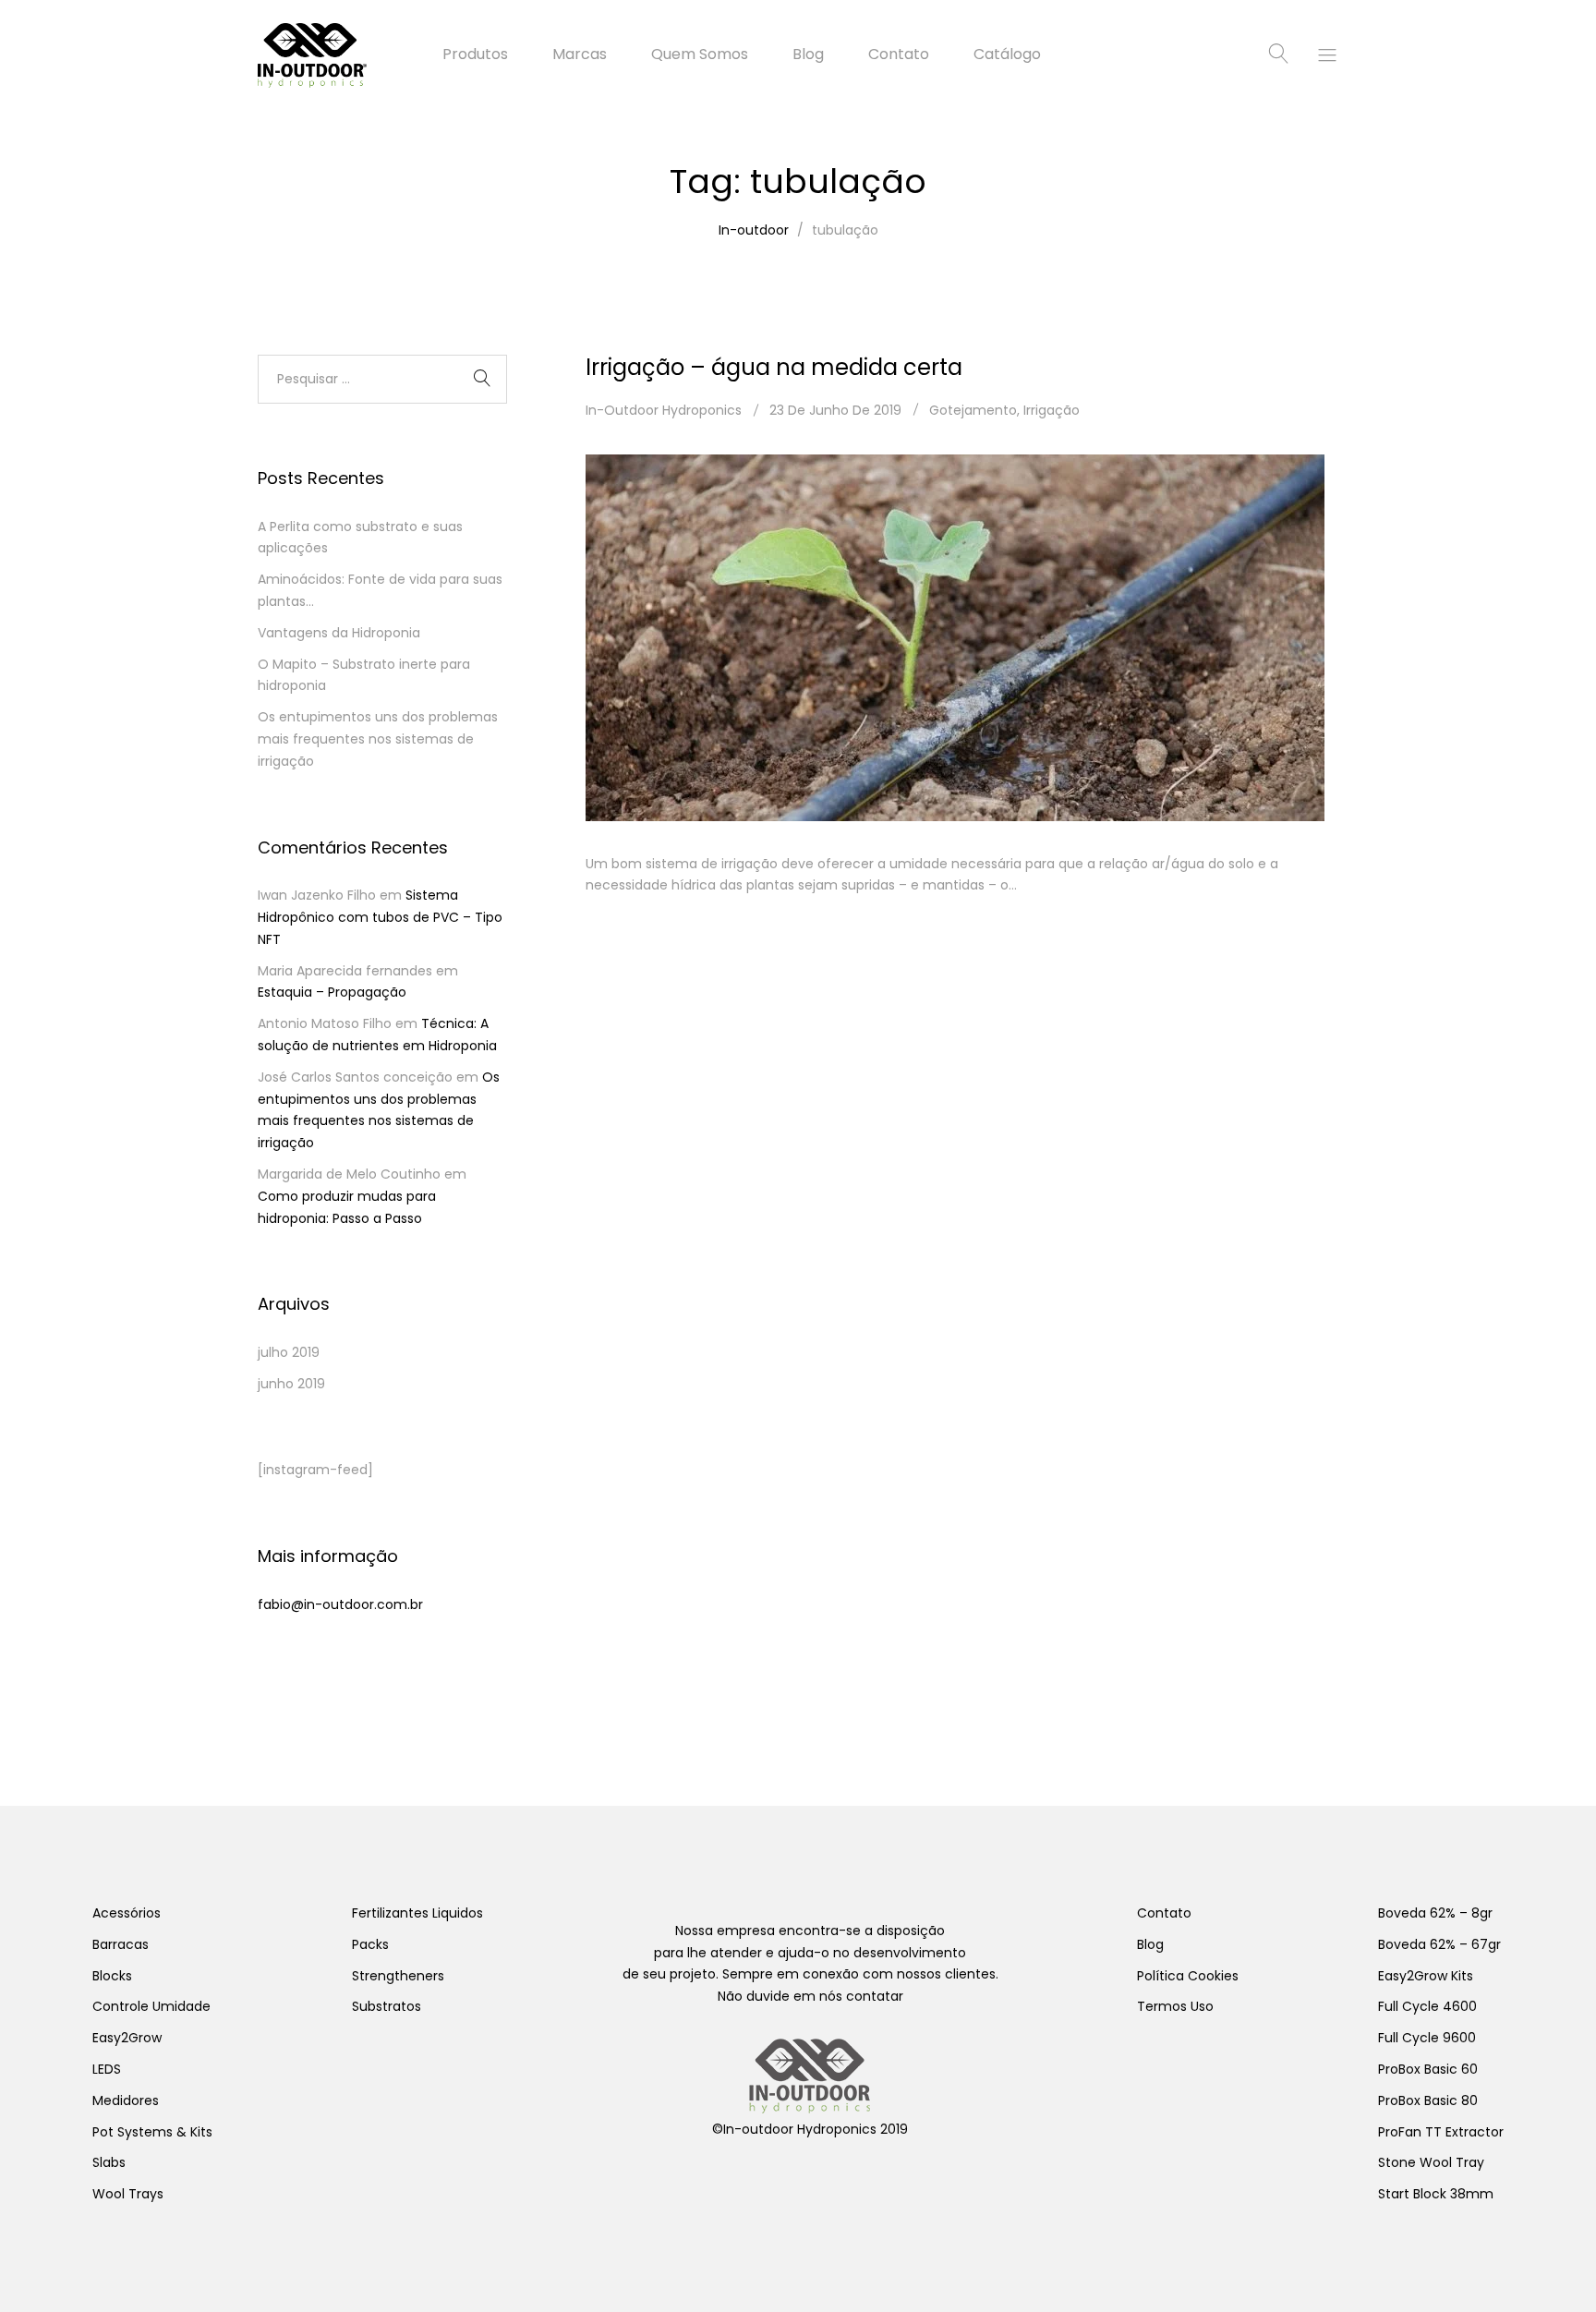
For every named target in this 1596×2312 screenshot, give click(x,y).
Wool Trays (128, 2194)
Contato (899, 54)
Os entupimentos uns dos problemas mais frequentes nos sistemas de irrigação (378, 739)
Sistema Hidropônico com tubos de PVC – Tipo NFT (380, 917)
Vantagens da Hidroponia (339, 633)
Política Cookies (1188, 1976)
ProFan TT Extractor (1441, 2132)
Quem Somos (700, 54)
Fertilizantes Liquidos (417, 1913)
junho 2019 (291, 1384)
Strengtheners (398, 1976)
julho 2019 (289, 1352)
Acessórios (127, 1913)
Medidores (126, 2100)
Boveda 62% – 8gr (1435, 1913)
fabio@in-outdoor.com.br (340, 1604)
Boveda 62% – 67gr (1439, 1944)
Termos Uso (1175, 2006)
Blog (808, 54)
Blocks (112, 1976)
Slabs (109, 2162)
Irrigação (1052, 410)
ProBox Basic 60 (1428, 2069)
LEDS (107, 2069)
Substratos (387, 2006)
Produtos (475, 54)
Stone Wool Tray (1431, 2162)
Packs (370, 1944)
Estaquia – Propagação (332, 992)
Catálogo (1007, 54)
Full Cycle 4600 (1427, 2006)
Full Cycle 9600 (1427, 2038)
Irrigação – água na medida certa (774, 367)
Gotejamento (973, 410)
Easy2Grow (127, 2038)
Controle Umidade (151, 2006)
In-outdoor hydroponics (664, 410)
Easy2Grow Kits (1426, 1976)
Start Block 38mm (1436, 2194)
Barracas (121, 1944)
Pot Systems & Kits (152, 2132)
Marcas (580, 54)
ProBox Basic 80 (1428, 2100)
